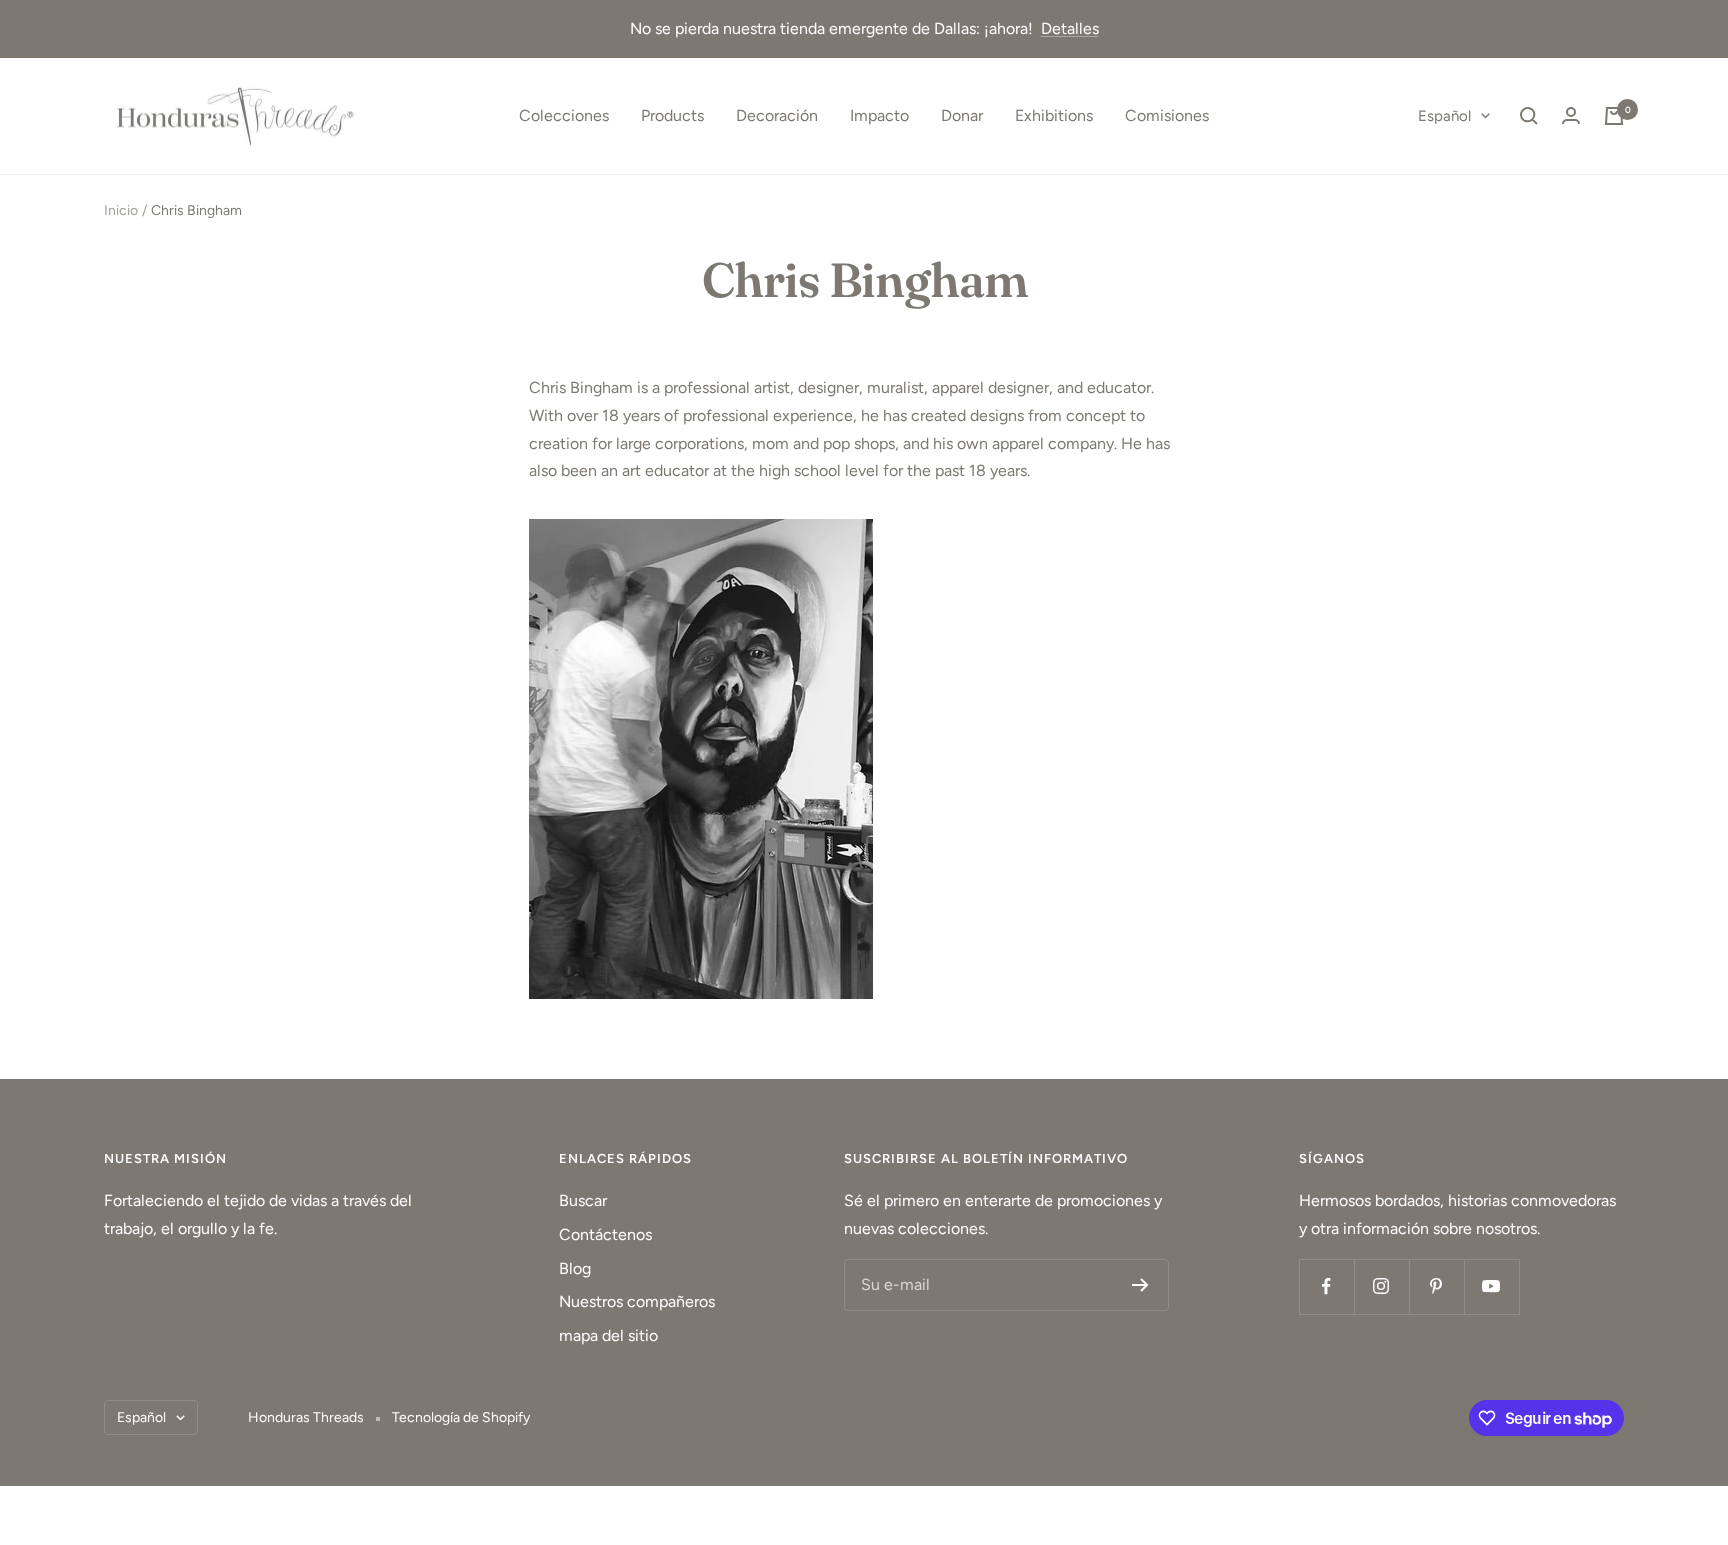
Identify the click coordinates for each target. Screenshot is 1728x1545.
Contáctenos (605, 1234)
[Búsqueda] (1529, 116)
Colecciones (564, 115)
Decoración (777, 115)
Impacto (879, 115)
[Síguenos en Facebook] (1326, 1286)
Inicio (121, 210)
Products (672, 115)
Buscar (583, 1200)
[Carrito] (1614, 116)
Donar (962, 115)
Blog (575, 1268)
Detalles (1070, 28)
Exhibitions (1054, 115)
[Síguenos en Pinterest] (1436, 1286)
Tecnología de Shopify (461, 1417)
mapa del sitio (608, 1335)
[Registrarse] (1140, 1285)
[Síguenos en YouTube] (1491, 1286)
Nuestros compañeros (637, 1301)
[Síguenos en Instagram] (1381, 1286)
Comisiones (1167, 115)
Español (1444, 116)
